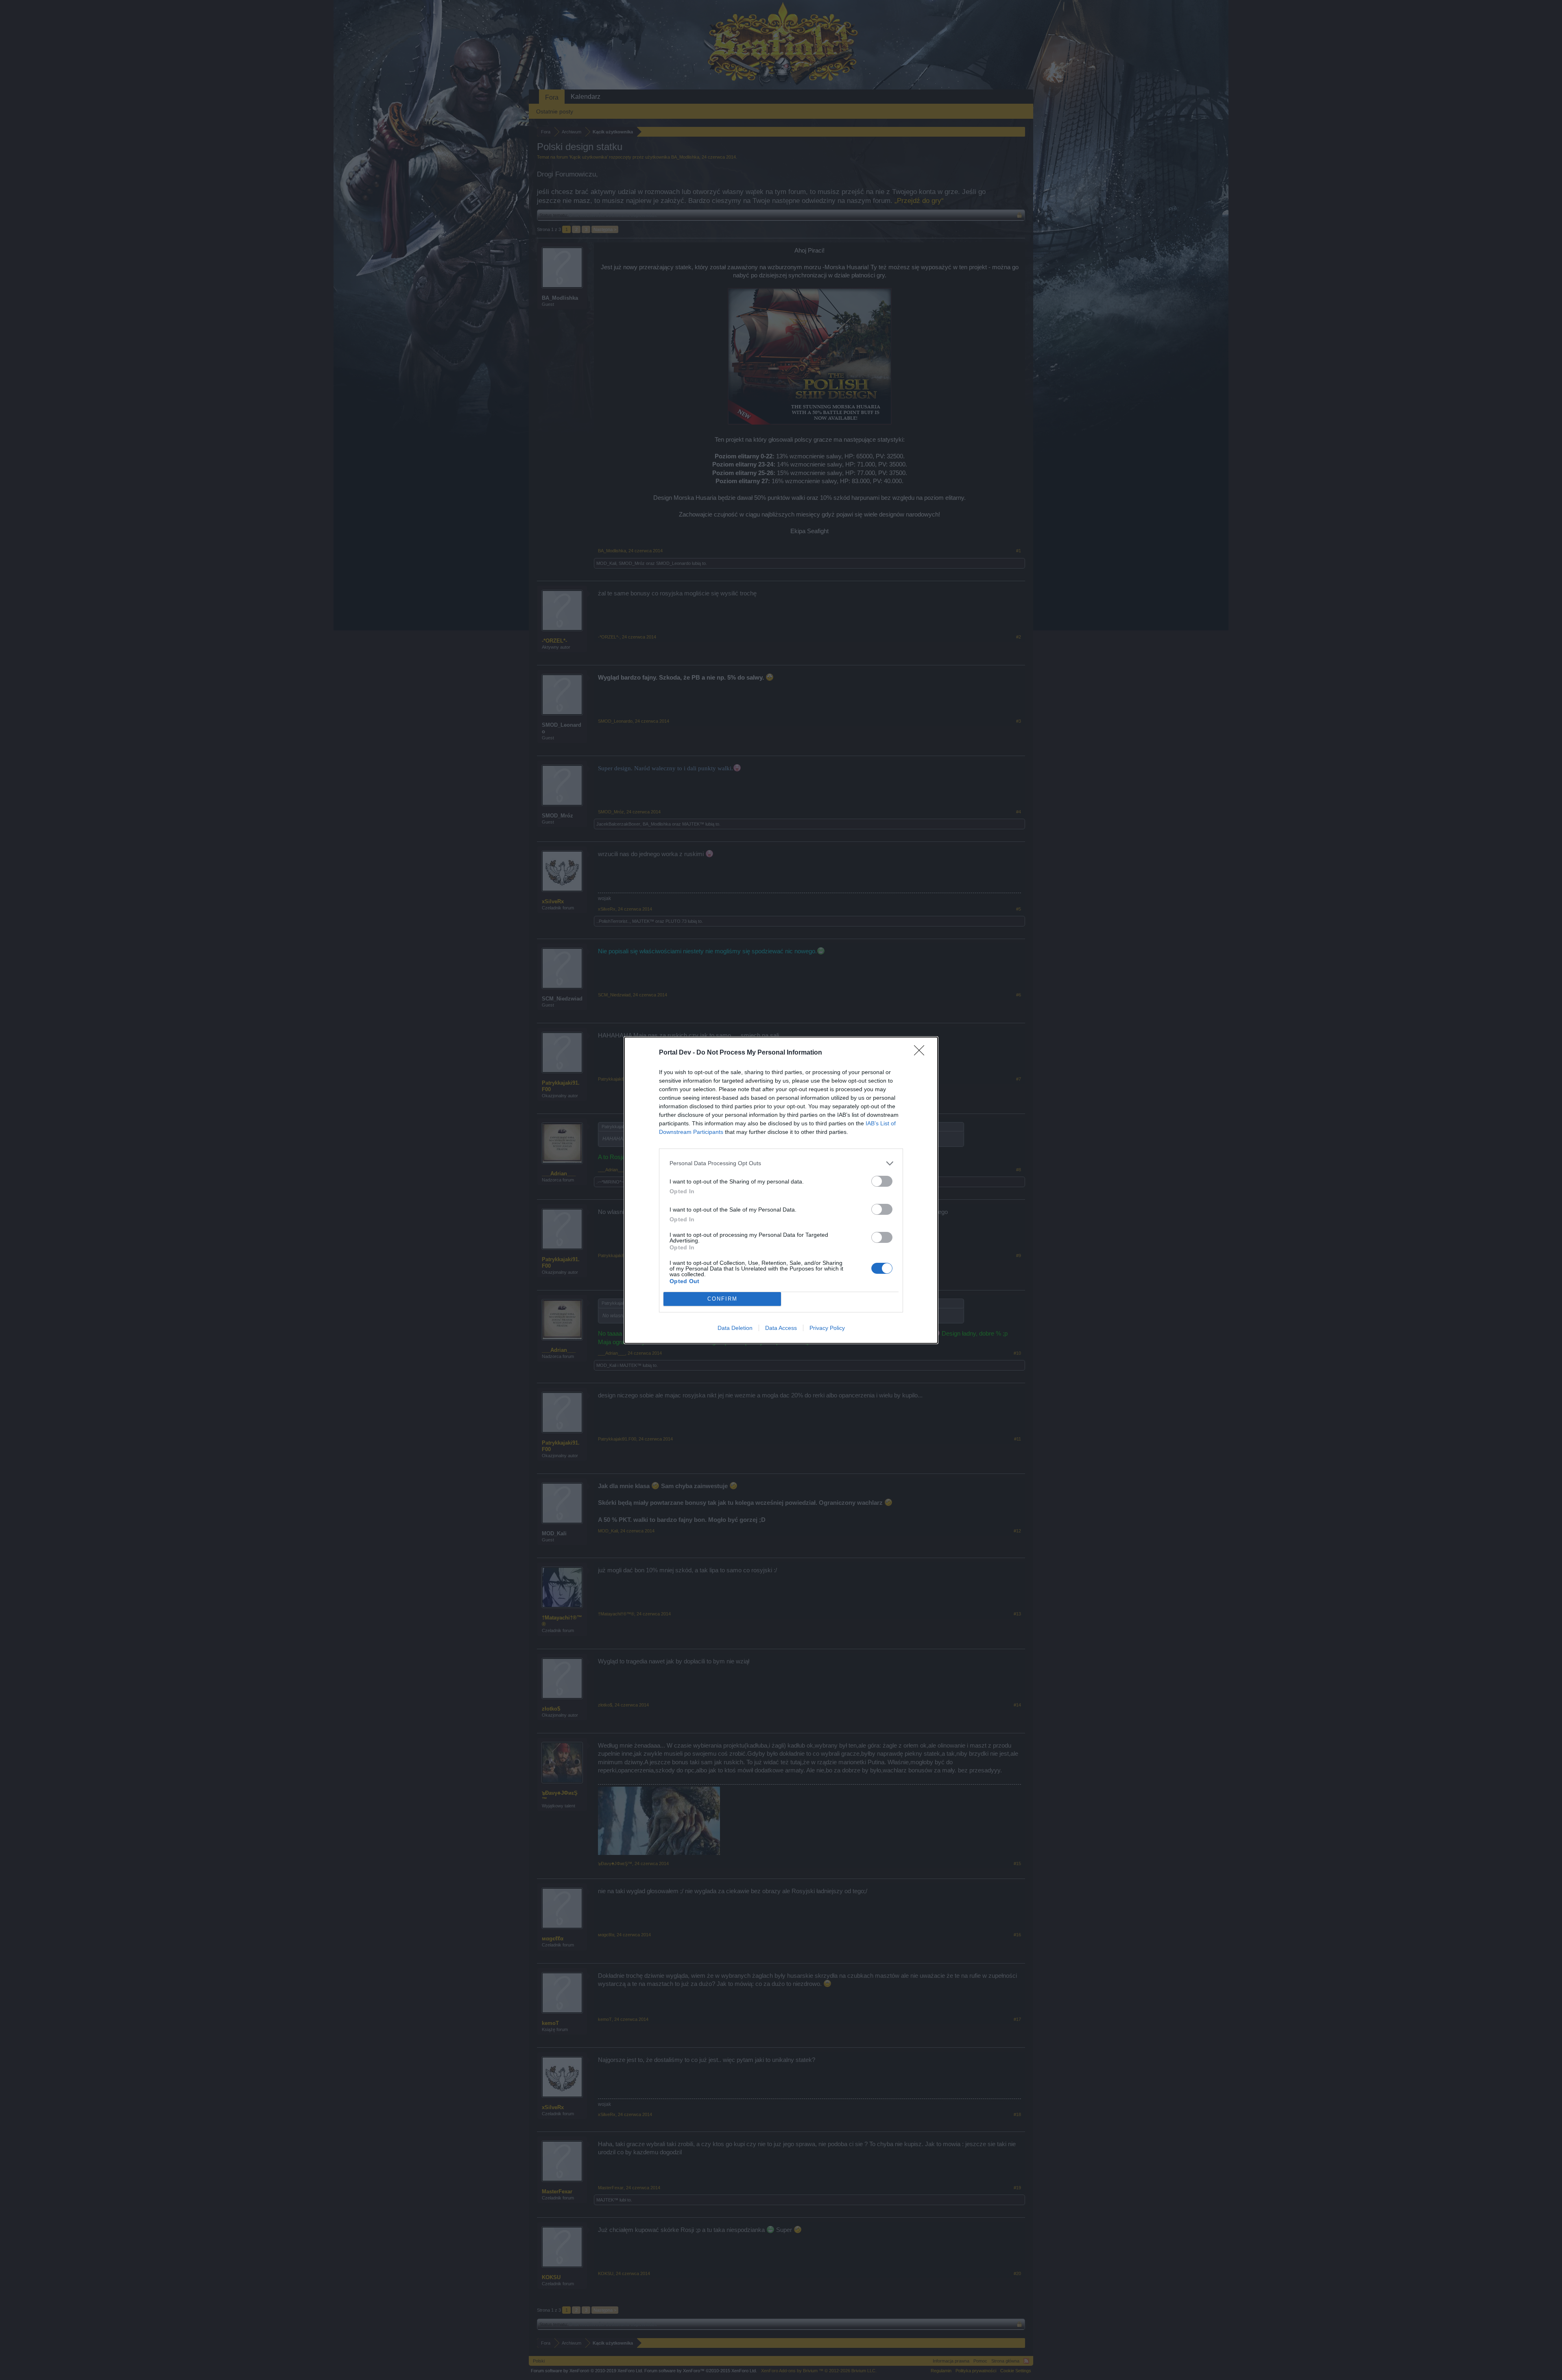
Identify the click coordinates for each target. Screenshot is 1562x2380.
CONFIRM (722, 1299)
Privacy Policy (827, 1328)
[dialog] (781, 1190)
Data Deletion (735, 1328)
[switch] (882, 1181)
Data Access (781, 1328)
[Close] (922, 1053)
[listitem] (781, 1163)
